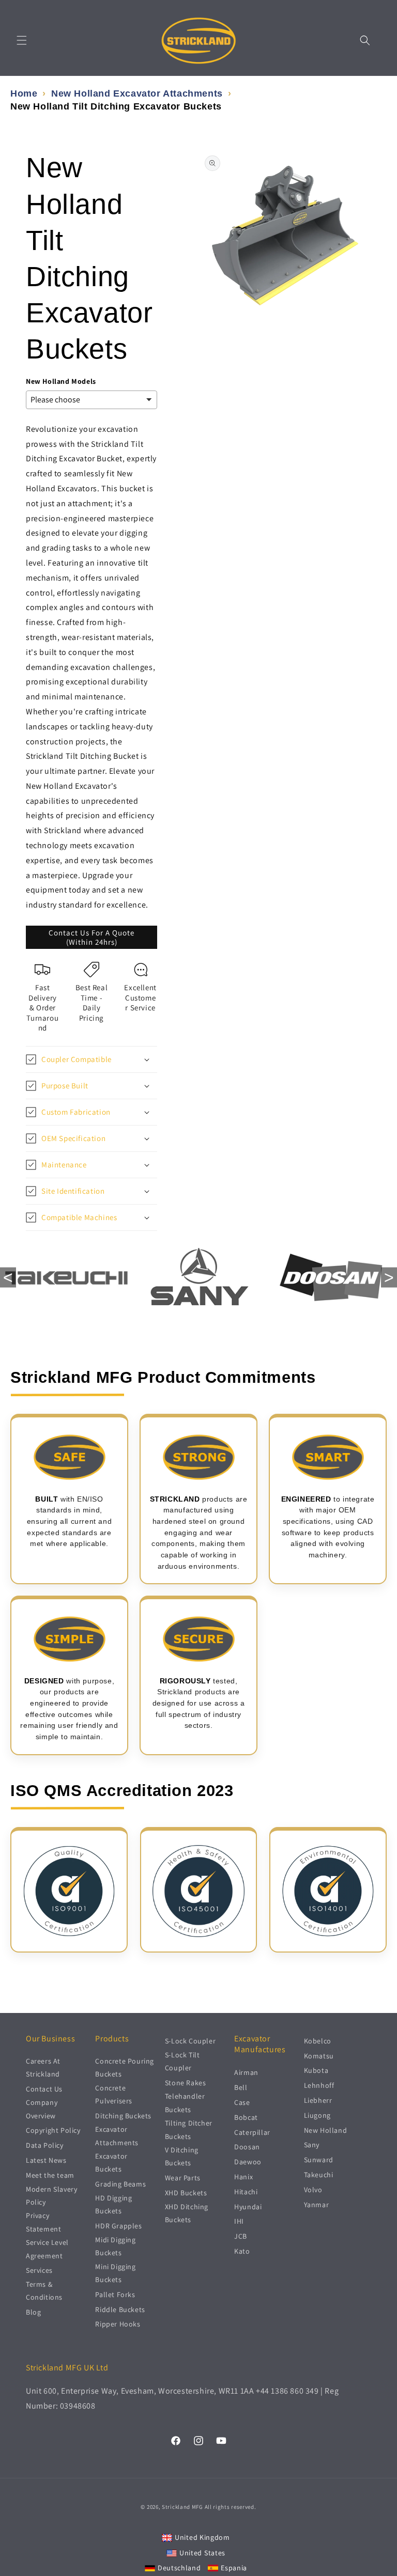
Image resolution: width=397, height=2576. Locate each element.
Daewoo (248, 2162)
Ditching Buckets (123, 2116)
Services (39, 2270)
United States (202, 2553)
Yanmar (317, 2205)
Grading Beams (120, 2184)
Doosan (247, 2147)
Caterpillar (252, 2132)
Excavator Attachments (117, 2136)
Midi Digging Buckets (115, 2246)
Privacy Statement (43, 2222)
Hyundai (248, 2207)
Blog (33, 2312)
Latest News (46, 2160)
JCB (241, 2236)
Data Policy (45, 2145)
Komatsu (319, 2056)
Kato (242, 2251)
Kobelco (318, 2041)
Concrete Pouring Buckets (125, 2067)
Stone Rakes (186, 2083)
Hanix (243, 2177)
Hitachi (246, 2192)
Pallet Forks (115, 2294)
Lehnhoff (319, 2085)
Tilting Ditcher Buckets (189, 2129)
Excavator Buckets (111, 2163)
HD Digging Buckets (113, 2204)
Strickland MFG (182, 2507)
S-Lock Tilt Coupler (182, 2061)
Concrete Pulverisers (114, 2094)
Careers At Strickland (43, 2067)
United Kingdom (202, 2537)
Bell (241, 2087)
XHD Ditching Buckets (187, 2213)
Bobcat (246, 2117)
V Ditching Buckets (182, 2156)
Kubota (316, 2070)
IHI (239, 2221)
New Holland (326, 2130)
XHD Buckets (186, 2193)
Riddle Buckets (120, 2309)
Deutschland (179, 2568)
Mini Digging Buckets (115, 2273)
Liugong (317, 2115)
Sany (312, 2145)
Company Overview (42, 2109)
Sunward (319, 2160)
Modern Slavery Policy (51, 2196)
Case (242, 2102)
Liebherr (318, 2100)
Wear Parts (183, 2178)
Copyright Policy (53, 2130)
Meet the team (50, 2175)
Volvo (313, 2190)
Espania (234, 2568)
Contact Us (44, 2089)
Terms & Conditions (44, 2291)
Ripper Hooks (118, 2324)
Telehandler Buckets (185, 2103)
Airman (246, 2072)
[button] (22, 40)
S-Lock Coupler (190, 2041)
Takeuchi (319, 2175)
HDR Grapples (118, 2226)
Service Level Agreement (47, 2249)
